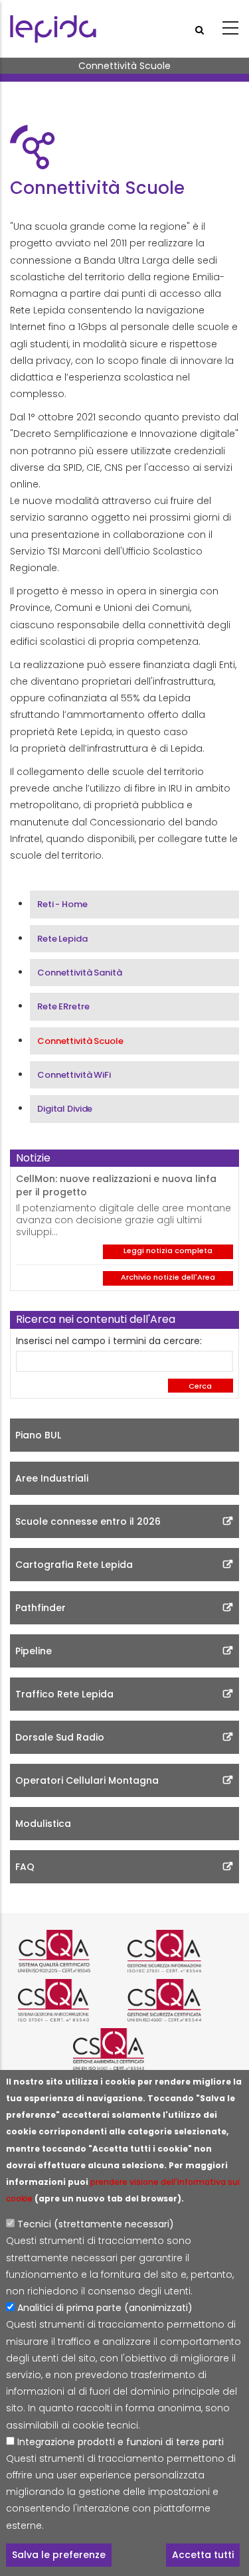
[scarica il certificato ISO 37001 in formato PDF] (70, 2000)
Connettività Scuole (80, 1041)
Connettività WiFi (74, 1075)
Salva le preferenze (59, 2555)
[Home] (53, 29)
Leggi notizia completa (168, 1250)
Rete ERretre (63, 1006)
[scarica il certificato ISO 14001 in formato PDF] (125, 2049)
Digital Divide (65, 1109)
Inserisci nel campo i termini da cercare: (109, 1341)
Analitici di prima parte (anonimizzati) (105, 2308)
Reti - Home (62, 904)
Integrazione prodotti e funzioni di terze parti (121, 2442)
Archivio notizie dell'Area (168, 1277)
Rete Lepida (62, 939)
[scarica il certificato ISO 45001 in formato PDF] (179, 2000)
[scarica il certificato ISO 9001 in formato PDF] (70, 1951)
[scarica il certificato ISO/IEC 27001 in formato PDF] (179, 1951)
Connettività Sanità (80, 973)
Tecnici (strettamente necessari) (96, 2224)
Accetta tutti (203, 2555)
